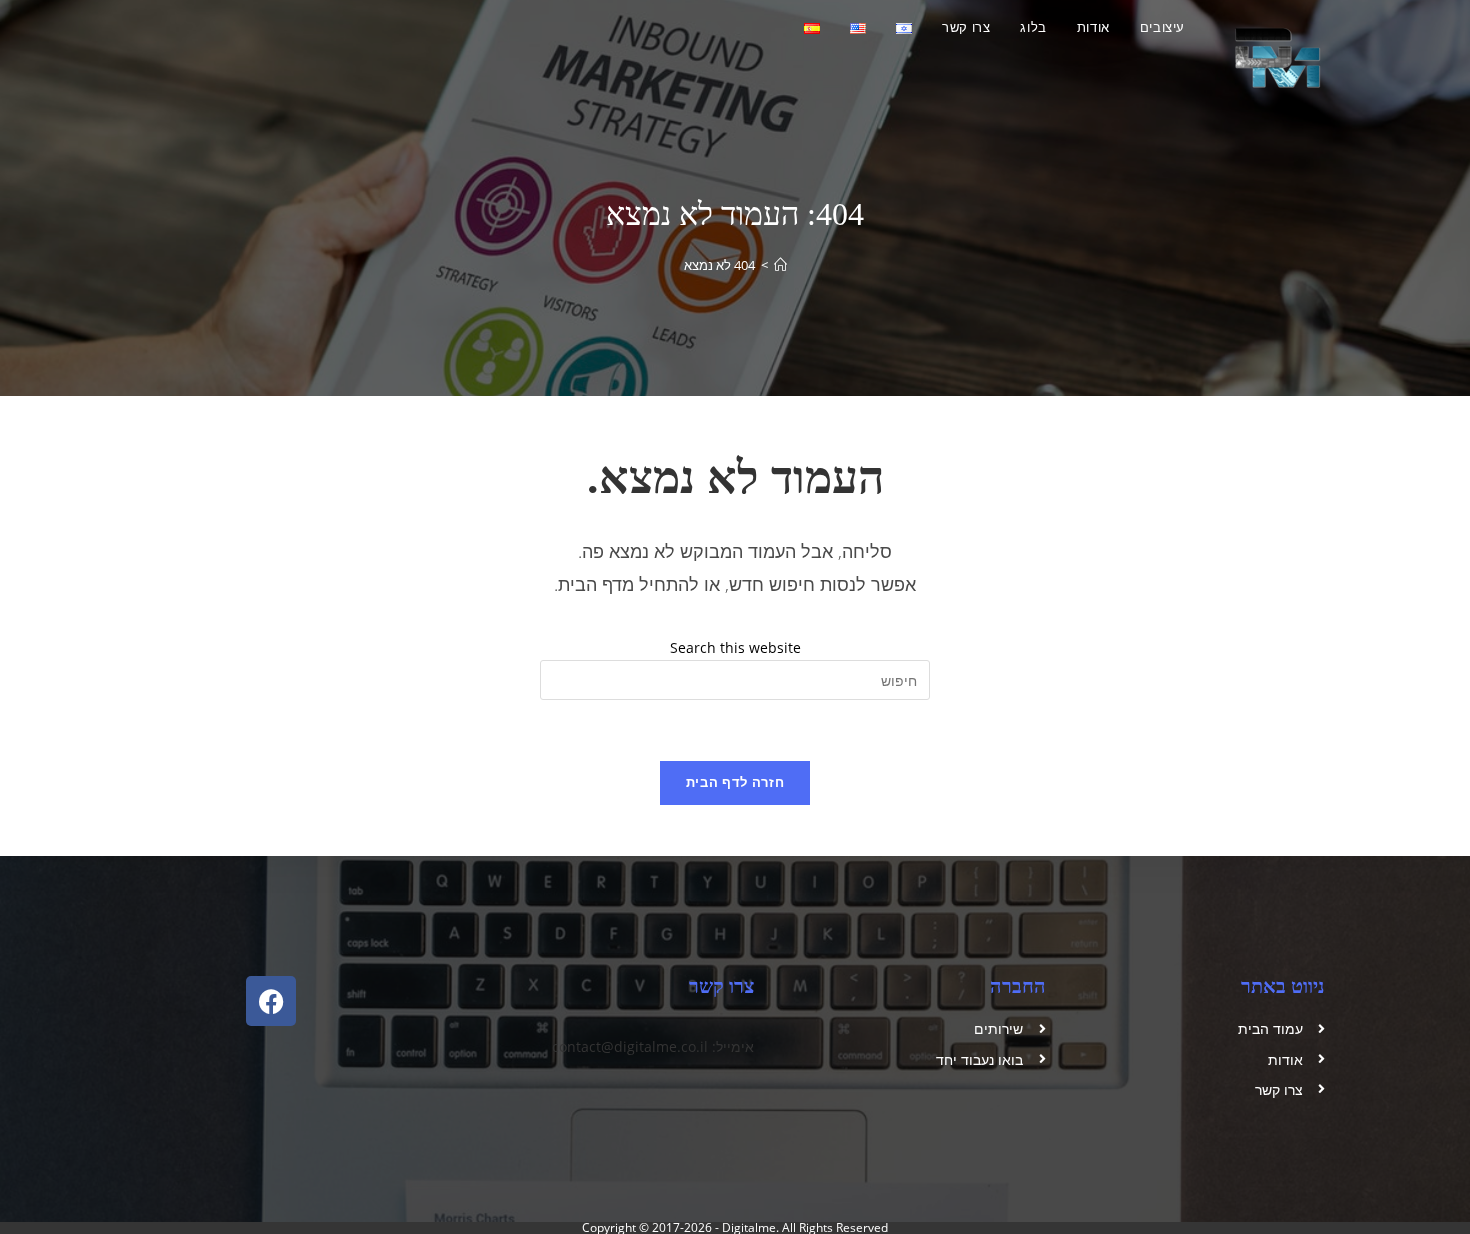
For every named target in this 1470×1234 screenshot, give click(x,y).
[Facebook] (271, 1001)
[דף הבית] (780, 265)
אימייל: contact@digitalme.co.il (653, 1046)
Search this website (735, 647)
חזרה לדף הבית (735, 782)
